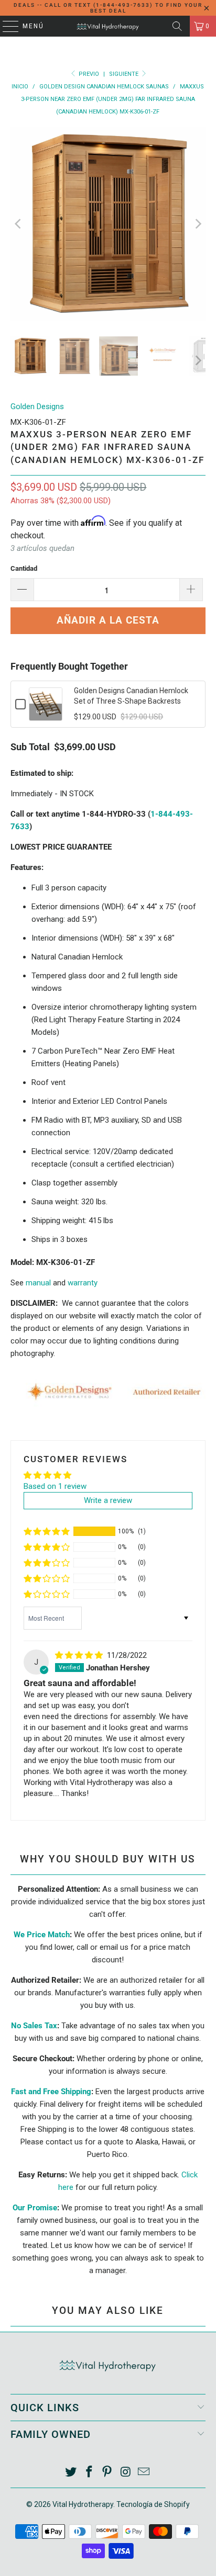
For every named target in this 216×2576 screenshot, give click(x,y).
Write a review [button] (108, 1500)
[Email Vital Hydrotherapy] (144, 2473)
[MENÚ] (6, 26)
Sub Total (30, 747)
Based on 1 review (55, 1486)
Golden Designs (37, 406)
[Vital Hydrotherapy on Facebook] (89, 2473)
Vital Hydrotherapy (83, 2504)
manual (38, 1283)
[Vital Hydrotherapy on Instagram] (126, 2473)
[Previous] (18, 224)
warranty (83, 1283)
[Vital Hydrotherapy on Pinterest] (107, 2473)
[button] (47, 1531)
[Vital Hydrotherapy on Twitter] (71, 2473)
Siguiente (125, 74)
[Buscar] (177, 26)
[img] (79, 1655)
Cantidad (24, 568)
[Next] (198, 224)
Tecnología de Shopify (153, 2504)
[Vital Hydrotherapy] (108, 26)
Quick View (46, 712)
